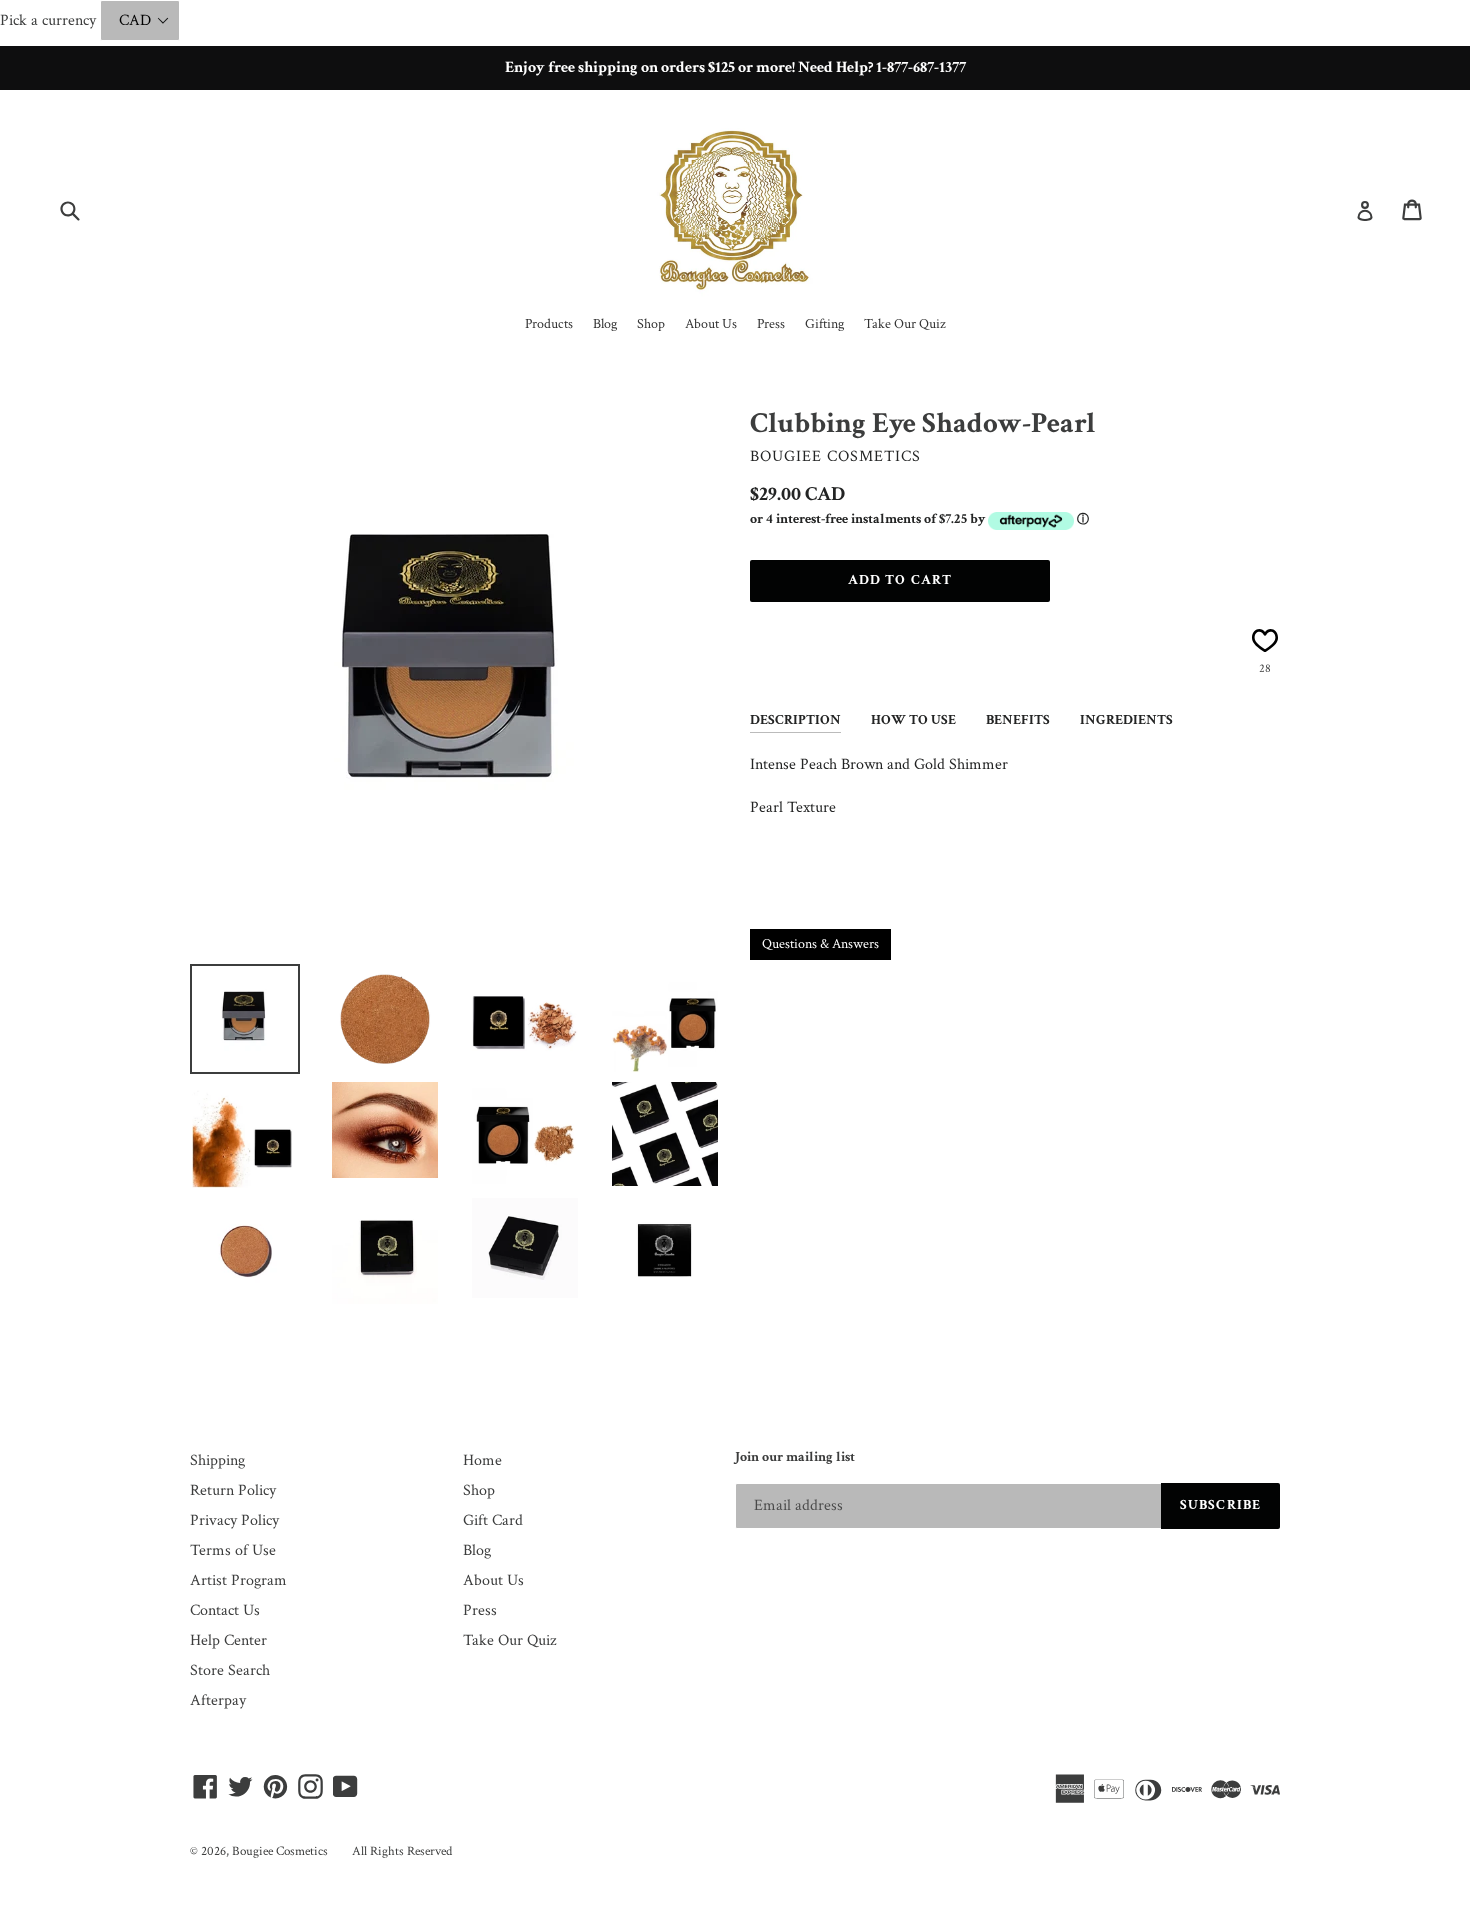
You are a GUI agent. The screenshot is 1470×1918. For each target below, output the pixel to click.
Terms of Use (233, 1550)
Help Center (228, 1640)
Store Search (230, 1670)
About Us (493, 1580)
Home (482, 1460)
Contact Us (225, 1610)
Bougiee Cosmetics (280, 1851)
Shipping (217, 1460)
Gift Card (493, 1520)
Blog (477, 1550)
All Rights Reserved (402, 1851)
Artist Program (238, 1580)
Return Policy (233, 1490)
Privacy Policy (234, 1520)
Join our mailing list (795, 1457)
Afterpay (218, 1700)
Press (480, 1610)
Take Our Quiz (509, 1640)
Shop (479, 1490)
